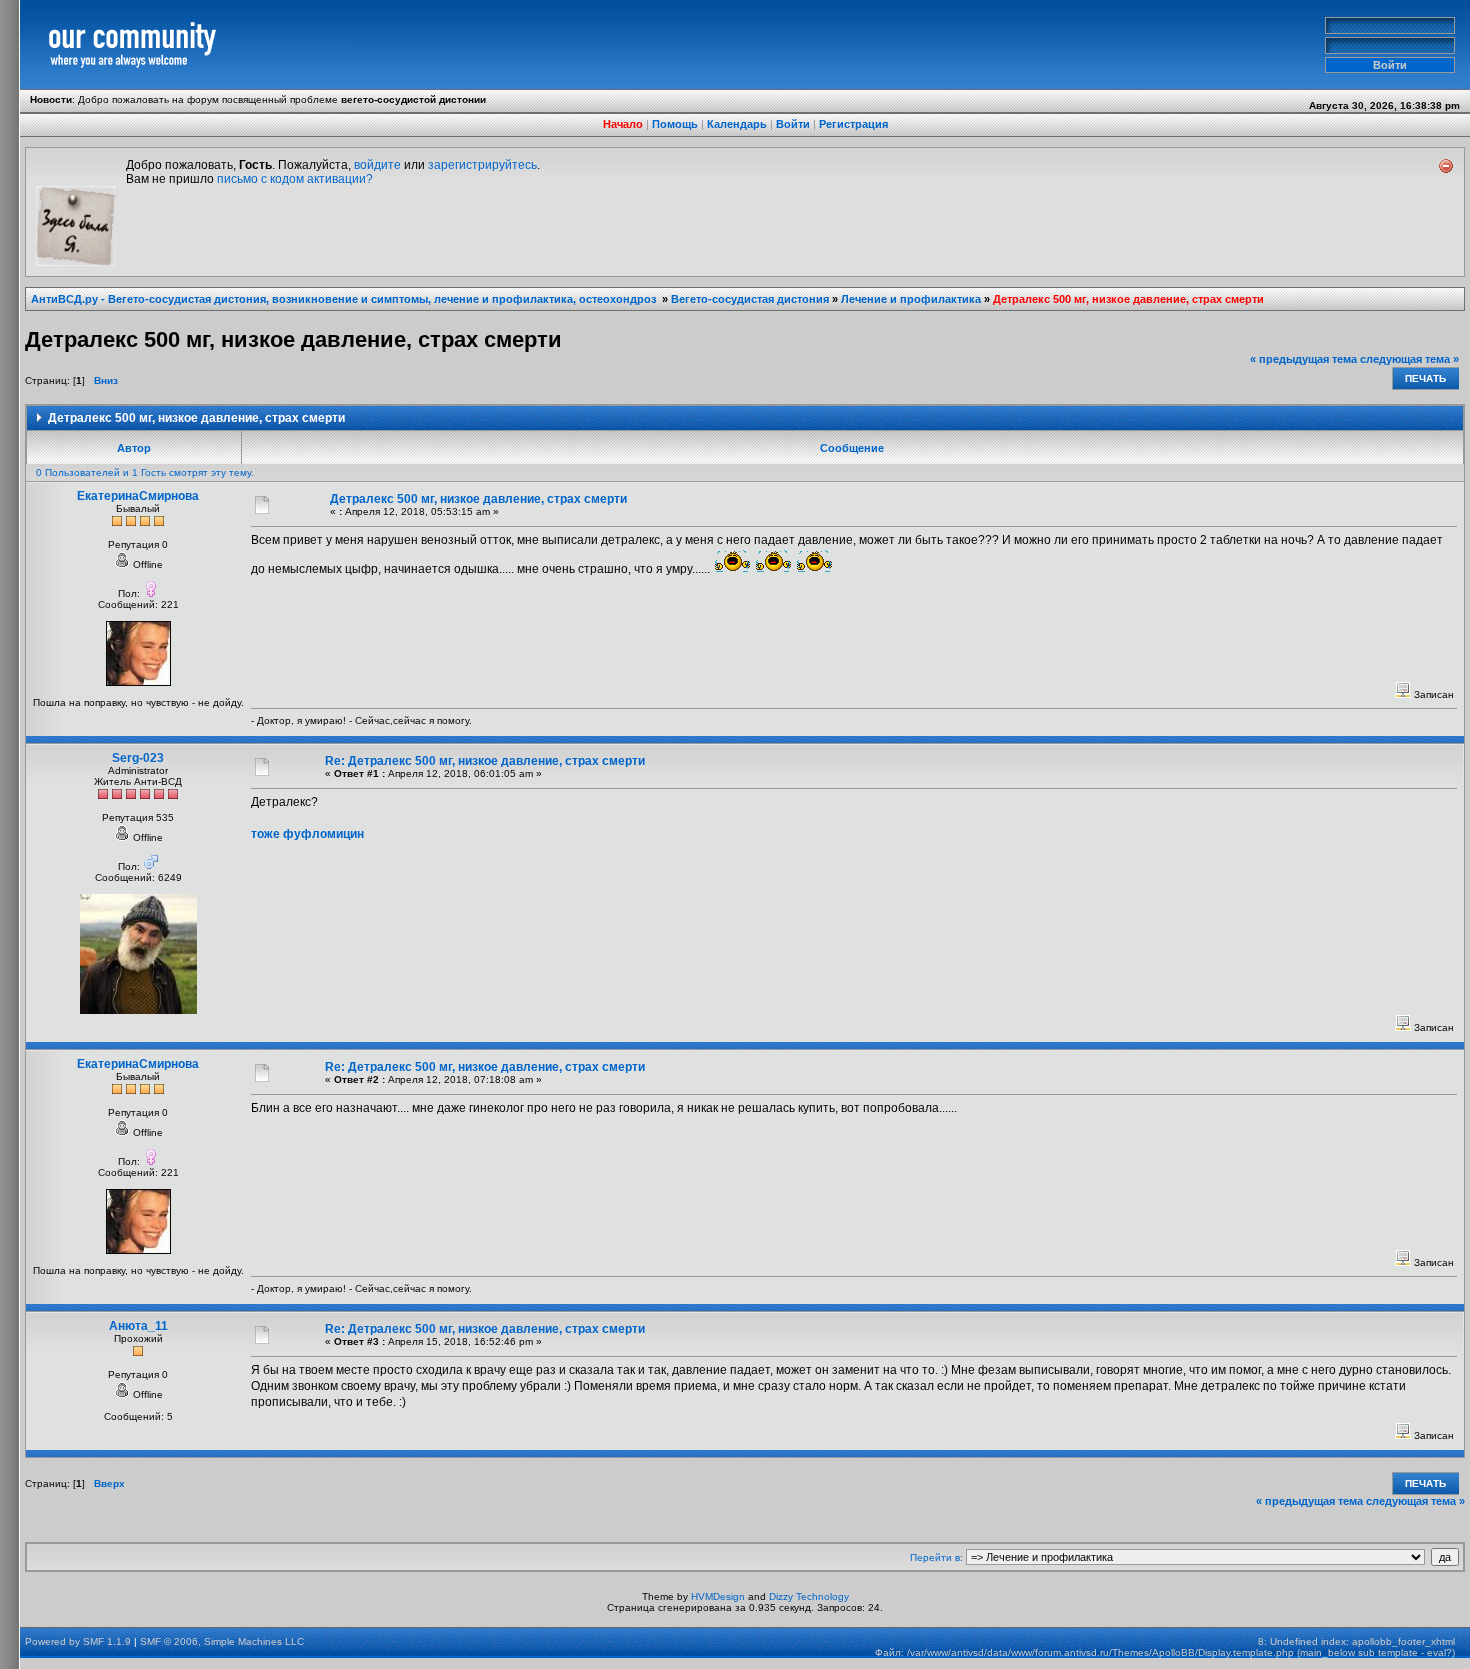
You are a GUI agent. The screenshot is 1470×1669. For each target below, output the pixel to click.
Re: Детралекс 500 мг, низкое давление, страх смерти (485, 761)
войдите (377, 165)
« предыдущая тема (1303, 359)
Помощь (675, 124)
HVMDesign (718, 1596)
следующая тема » (1409, 359)
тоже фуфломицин (307, 834)
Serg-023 (138, 758)
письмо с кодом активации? (295, 179)
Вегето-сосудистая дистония (750, 299)
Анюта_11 (138, 1326)
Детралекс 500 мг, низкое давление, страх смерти (1128, 299)
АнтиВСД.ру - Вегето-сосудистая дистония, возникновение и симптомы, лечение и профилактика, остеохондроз (345, 299)
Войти (793, 124)
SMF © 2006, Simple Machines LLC (222, 1641)
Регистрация (853, 124)
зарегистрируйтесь (482, 165)
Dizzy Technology (809, 1596)
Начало (623, 124)
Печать (1425, 378)
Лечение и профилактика (911, 299)
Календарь (737, 124)
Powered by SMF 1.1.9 (78, 1641)
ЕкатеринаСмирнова (138, 496)
